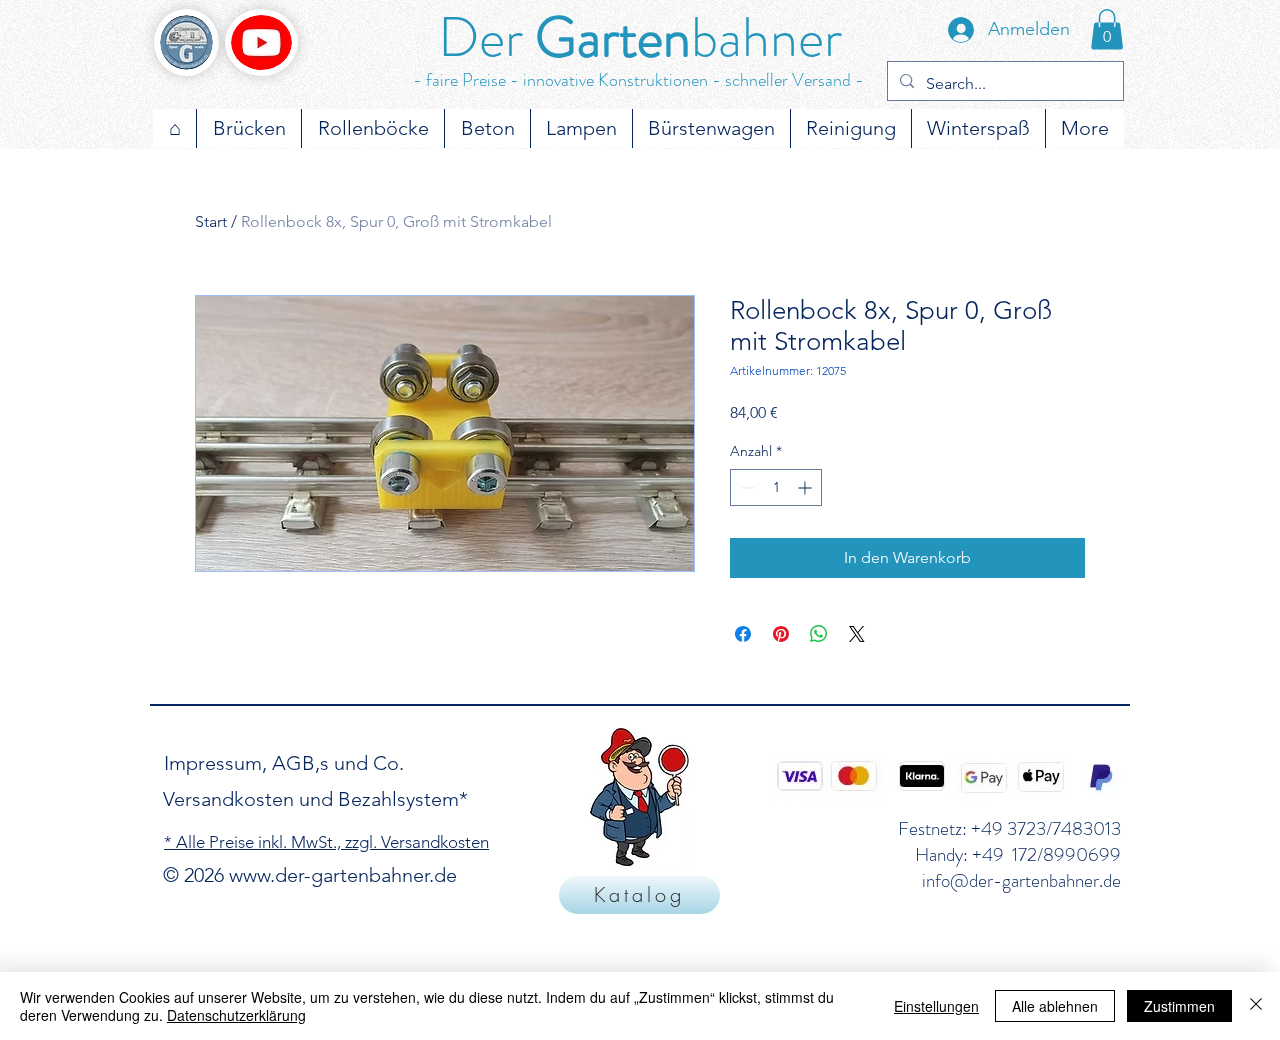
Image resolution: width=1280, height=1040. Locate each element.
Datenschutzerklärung (236, 1015)
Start (211, 221)
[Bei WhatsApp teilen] (819, 634)
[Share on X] (857, 634)
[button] (1107, 29)
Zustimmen (1179, 1006)
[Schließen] (1256, 1006)
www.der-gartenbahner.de (343, 875)
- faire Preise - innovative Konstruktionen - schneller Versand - (638, 80)
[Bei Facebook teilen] (743, 634)
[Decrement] (745, 487)
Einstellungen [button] (936, 1006)
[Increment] (806, 487)
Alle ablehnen (1055, 1006)
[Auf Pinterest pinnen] (781, 634)
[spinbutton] (776, 487)
